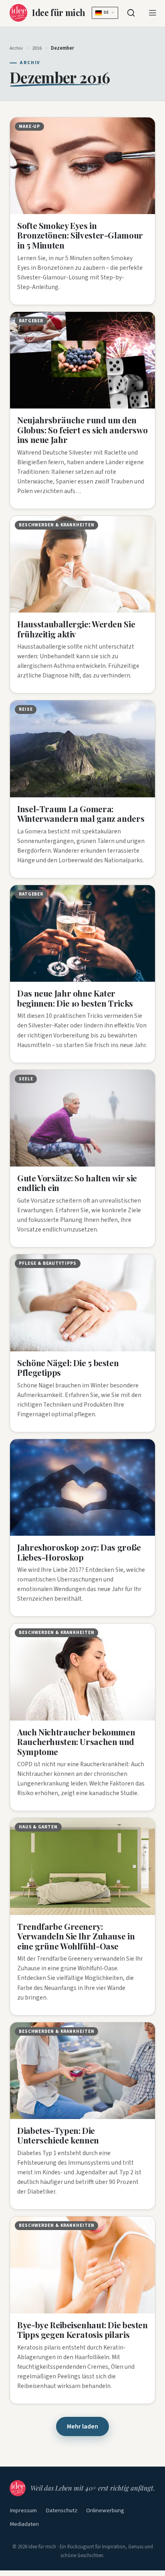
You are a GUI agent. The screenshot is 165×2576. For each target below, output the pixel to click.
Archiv (16, 48)
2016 (37, 48)
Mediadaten (24, 2524)
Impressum (23, 2510)
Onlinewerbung (105, 2510)
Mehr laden (82, 2426)
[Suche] (131, 13)
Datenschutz (61, 2510)
